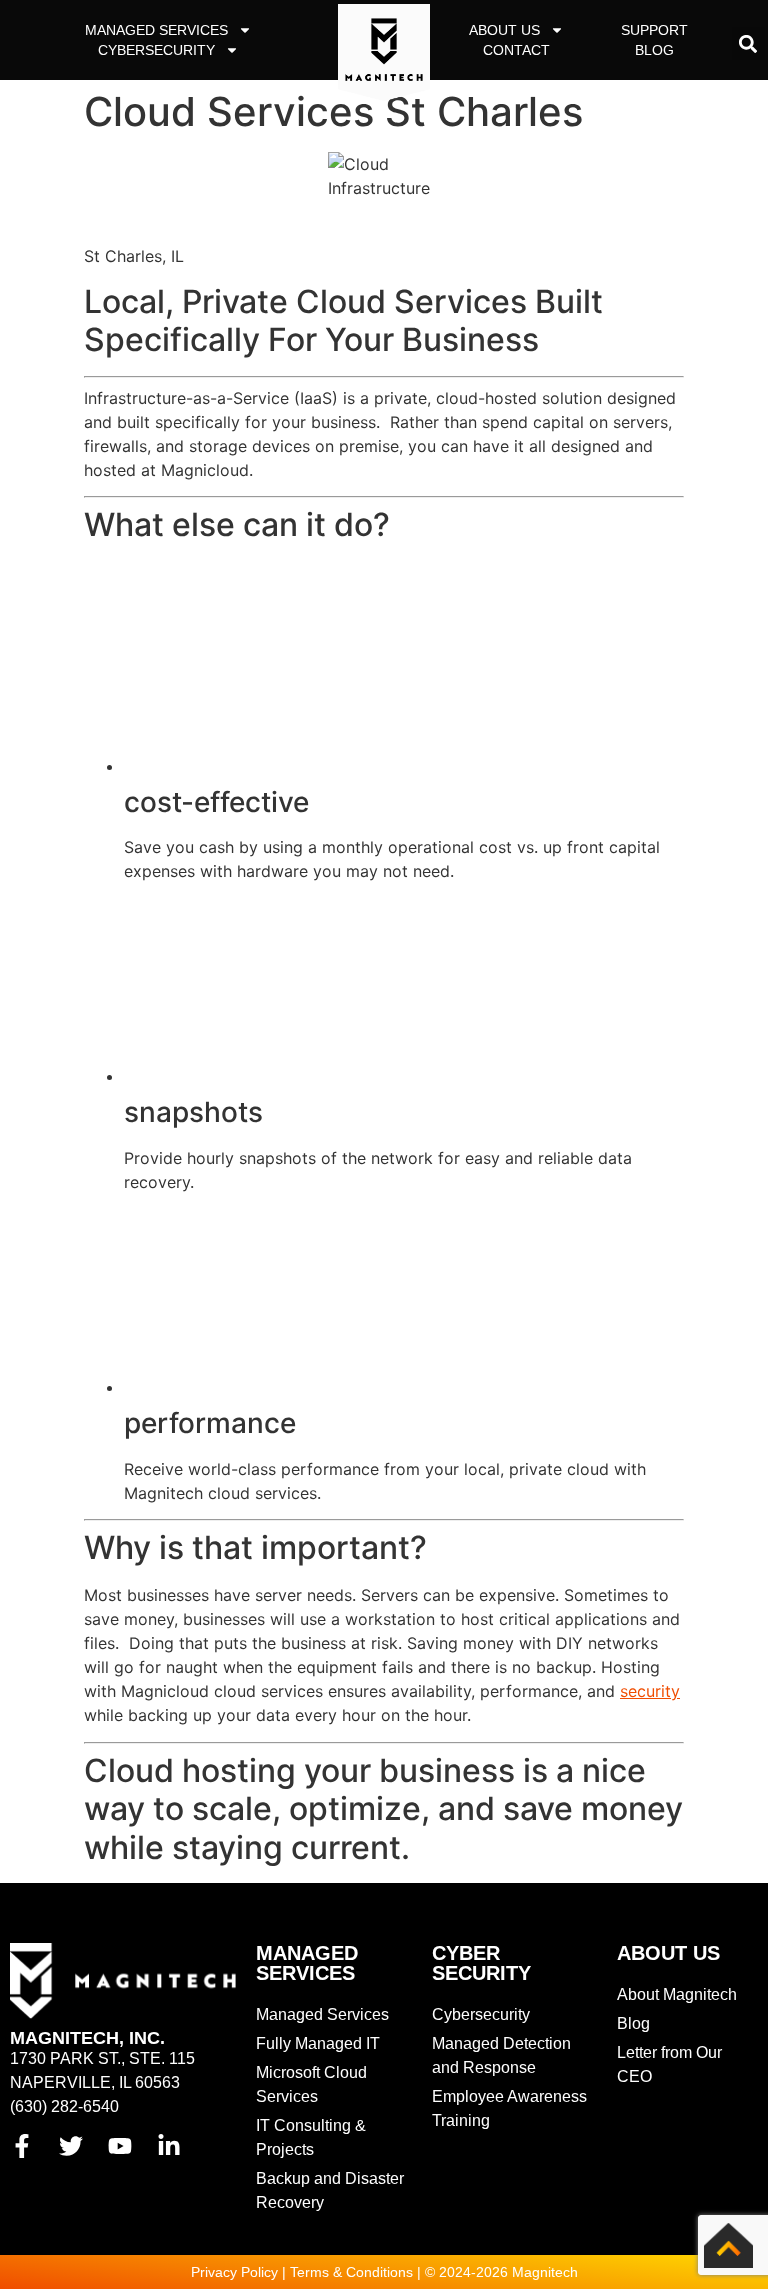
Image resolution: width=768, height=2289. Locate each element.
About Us (504, 30)
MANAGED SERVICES (307, 1963)
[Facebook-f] (22, 2146)
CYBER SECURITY (481, 1963)
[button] (748, 43)
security (650, 1691)
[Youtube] (120, 2146)
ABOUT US (668, 1953)
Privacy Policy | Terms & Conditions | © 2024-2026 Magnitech (384, 2272)
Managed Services (156, 30)
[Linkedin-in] (169, 2146)
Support (654, 30)
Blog (654, 50)
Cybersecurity (156, 50)
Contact (516, 50)
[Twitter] (71, 2146)
